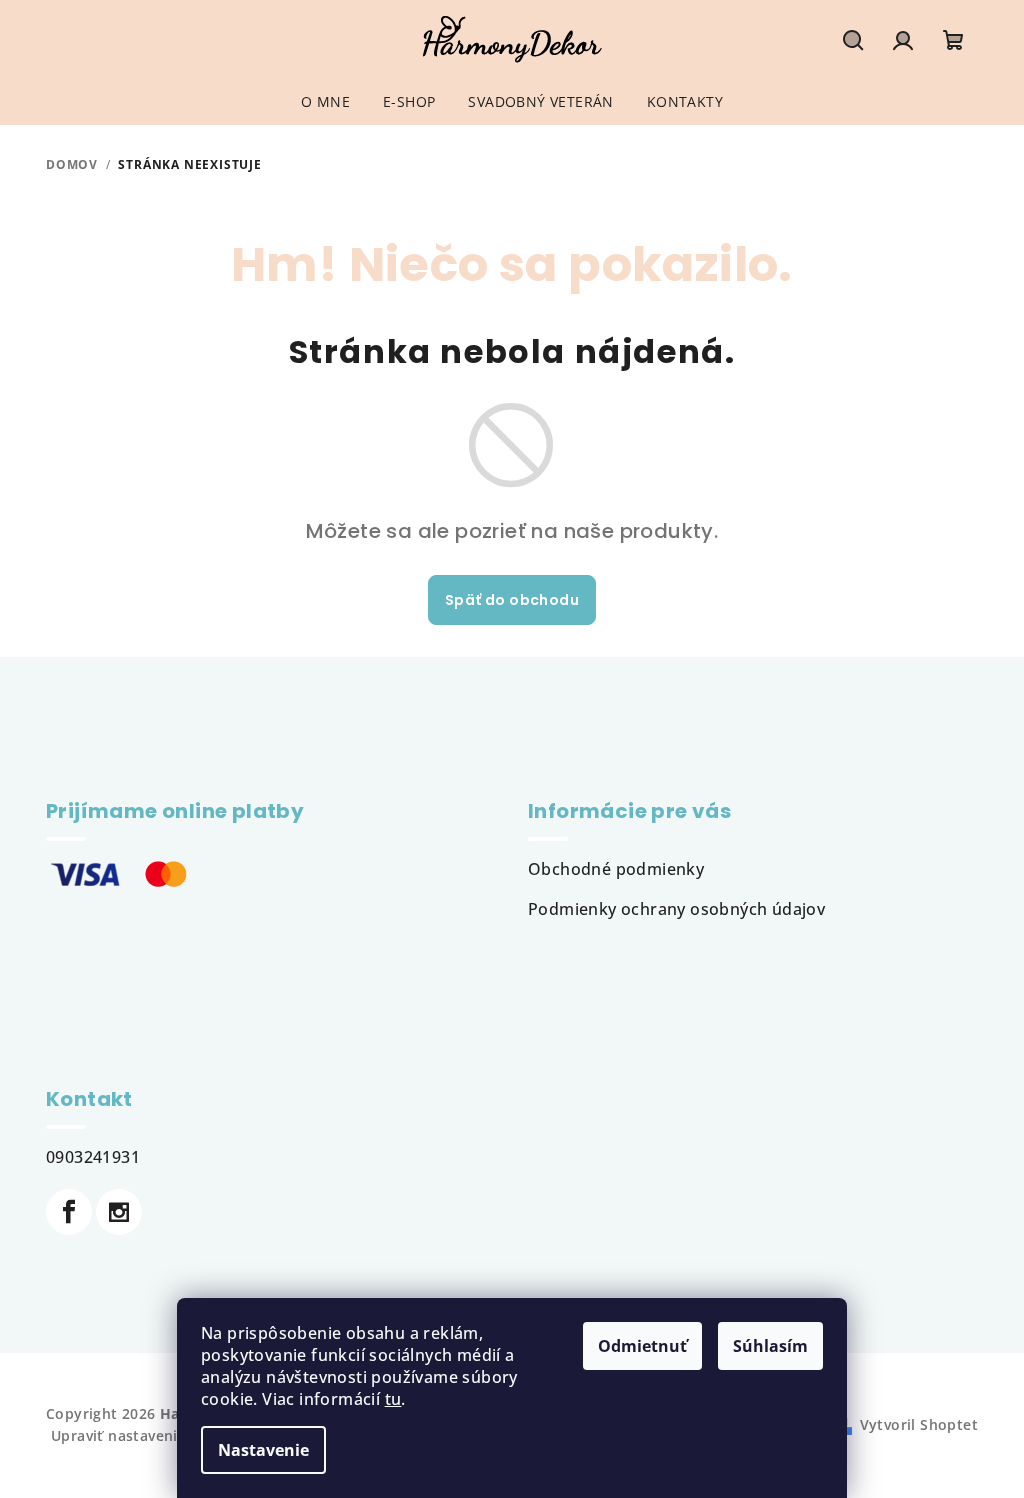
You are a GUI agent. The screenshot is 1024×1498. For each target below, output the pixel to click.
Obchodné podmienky (616, 869)
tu (393, 1399)
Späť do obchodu (512, 600)
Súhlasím (770, 1346)
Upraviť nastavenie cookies (148, 1435)
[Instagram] (119, 1212)
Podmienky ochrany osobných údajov (676, 909)
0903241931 (93, 1157)
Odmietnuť (642, 1346)
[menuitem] (325, 102)
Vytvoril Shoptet (919, 1424)
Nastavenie (263, 1450)
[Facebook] (69, 1212)
